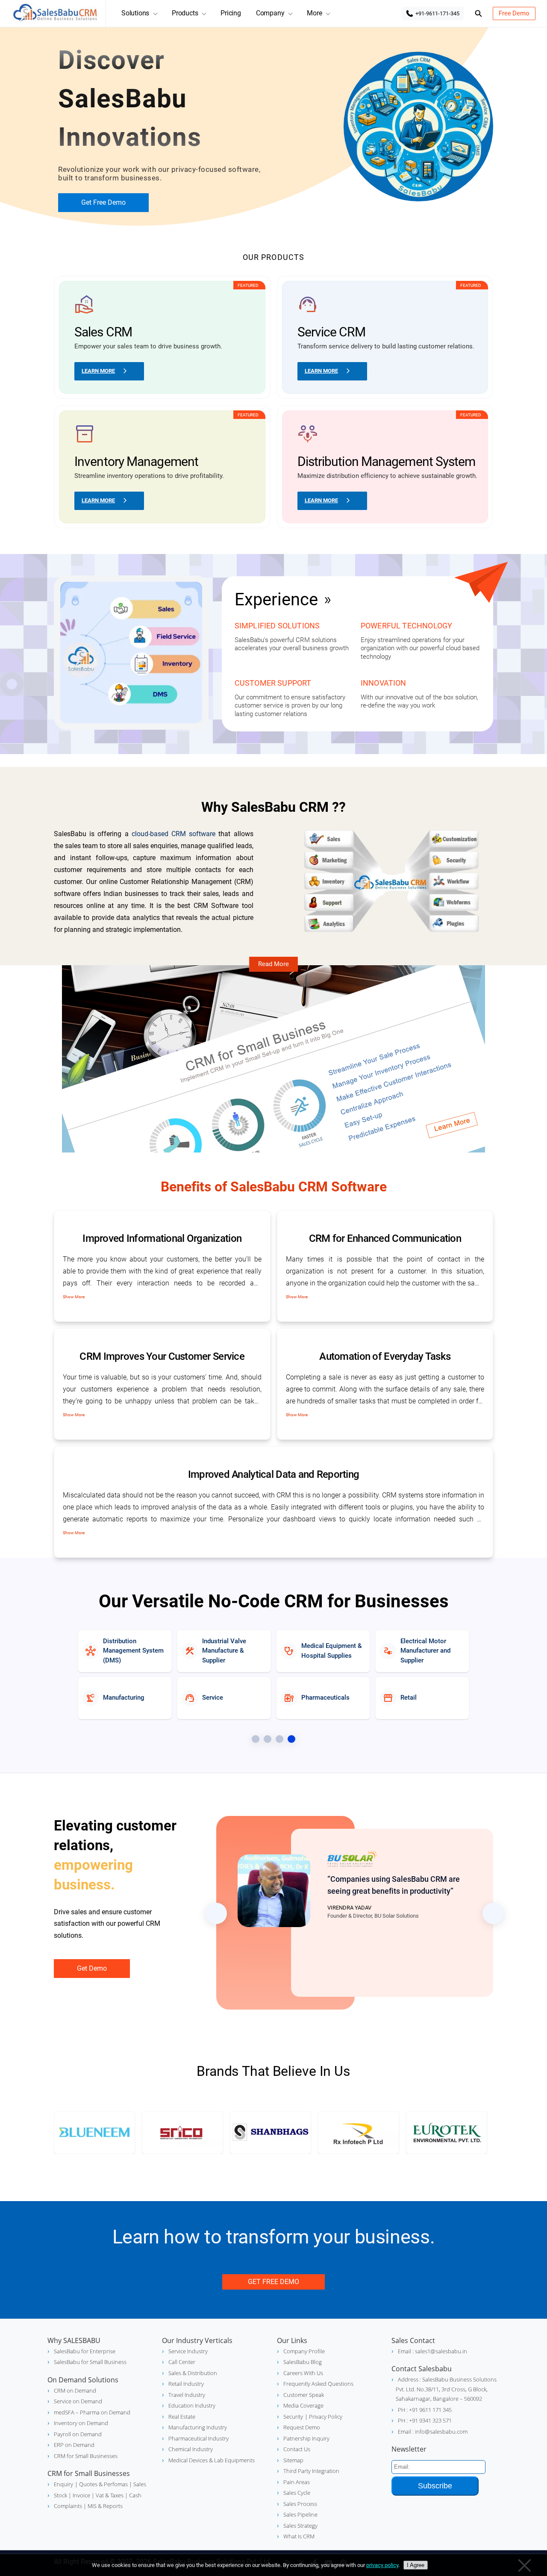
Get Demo (92, 1968)
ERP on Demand (74, 2445)
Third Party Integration (311, 2471)
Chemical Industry (191, 2449)
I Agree (416, 2565)
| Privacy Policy (323, 2417)
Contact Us (297, 2449)
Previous (216, 1913)
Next (493, 1913)
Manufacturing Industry (198, 2427)
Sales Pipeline (300, 2514)
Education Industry (192, 2405)
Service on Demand (78, 2401)
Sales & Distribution (193, 2373)
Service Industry (188, 2351)
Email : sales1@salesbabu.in (432, 2351)
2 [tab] (268, 1739)
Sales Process (300, 2504)
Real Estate (182, 2417)
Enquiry (63, 2484)
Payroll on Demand (78, 2434)
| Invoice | (81, 2495)
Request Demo (302, 2427)
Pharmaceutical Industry (199, 2438)
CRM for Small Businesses (86, 2456)
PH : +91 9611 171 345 (425, 2410)
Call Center (182, 2362)
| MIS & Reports (102, 2506)
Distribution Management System (387, 461)
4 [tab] (291, 1739)
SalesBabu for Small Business (90, 2362)
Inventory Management (136, 461)
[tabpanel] (273, 1651)
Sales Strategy (300, 2526)
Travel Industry (187, 2395)
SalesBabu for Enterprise (85, 2351)
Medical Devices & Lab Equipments (212, 2460)
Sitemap (293, 2460)
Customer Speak (304, 2395)
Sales (139, 2484)
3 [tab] (279, 1739)
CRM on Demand (75, 2390)
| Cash (132, 2495)
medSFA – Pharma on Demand (92, 2412)
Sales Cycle (297, 2493)
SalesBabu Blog (303, 2362)
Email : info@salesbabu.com (433, 2432)
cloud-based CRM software (174, 834)
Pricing (231, 13)
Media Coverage (303, 2405)
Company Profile (304, 2351)
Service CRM (331, 332)
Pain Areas (297, 2482)
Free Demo (514, 13)
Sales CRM (103, 332)
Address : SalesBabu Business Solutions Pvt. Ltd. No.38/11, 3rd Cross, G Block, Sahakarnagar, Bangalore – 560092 (446, 2389)
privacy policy (382, 2565)
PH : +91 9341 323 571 (425, 2420)
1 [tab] (256, 1739)
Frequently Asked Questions (318, 2384)
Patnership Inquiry (306, 2438)
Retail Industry (186, 2384)
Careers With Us (303, 2373)
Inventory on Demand (81, 2423)
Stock (60, 2495)
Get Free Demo (103, 202)
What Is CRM (299, 2536)
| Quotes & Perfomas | (103, 2484)
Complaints (68, 2506)
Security (293, 2417)
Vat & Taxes (109, 2495)
